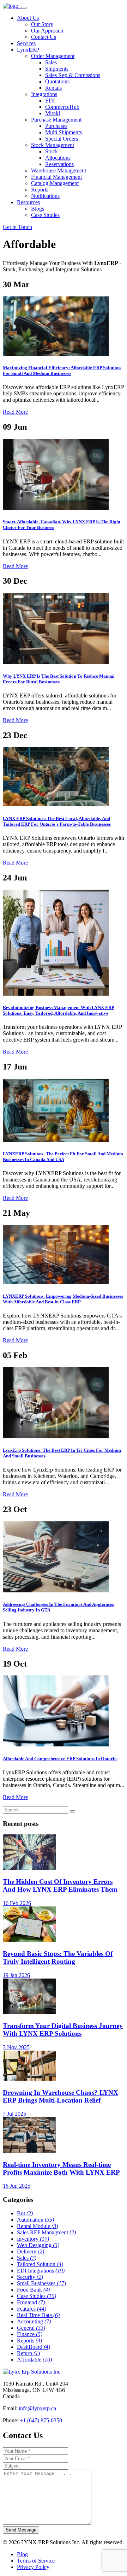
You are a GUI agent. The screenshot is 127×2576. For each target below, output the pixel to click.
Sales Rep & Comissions (73, 75)
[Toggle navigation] (24, 8)
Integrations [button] (44, 94)
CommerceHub (62, 107)
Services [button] (26, 43)
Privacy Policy (33, 2567)
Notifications (45, 196)
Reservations (59, 164)
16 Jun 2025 (17, 2186)
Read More (15, 412)
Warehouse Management (59, 170)
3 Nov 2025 (16, 2047)
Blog (22, 2554)
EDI (50, 101)
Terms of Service (36, 2561)
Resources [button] (28, 202)
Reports (40, 190)
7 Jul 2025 (14, 2114)
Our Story (42, 24)
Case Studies (45, 215)
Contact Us (44, 37)
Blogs (38, 209)
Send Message (21, 2530)
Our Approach (47, 31)
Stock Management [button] (53, 145)
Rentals (53, 88)
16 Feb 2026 (17, 1903)
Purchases (56, 126)
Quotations (57, 81)
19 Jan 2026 (16, 1975)
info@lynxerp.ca (37, 2408)
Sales (51, 62)
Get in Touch (17, 227)
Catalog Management (55, 183)
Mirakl (53, 113)
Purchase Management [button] (56, 120)
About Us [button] (28, 18)
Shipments (57, 69)
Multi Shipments (64, 132)
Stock (52, 151)
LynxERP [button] (28, 50)
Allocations (58, 158)
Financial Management (56, 177)
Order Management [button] (53, 56)
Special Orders (62, 139)
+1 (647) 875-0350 (41, 2420)
